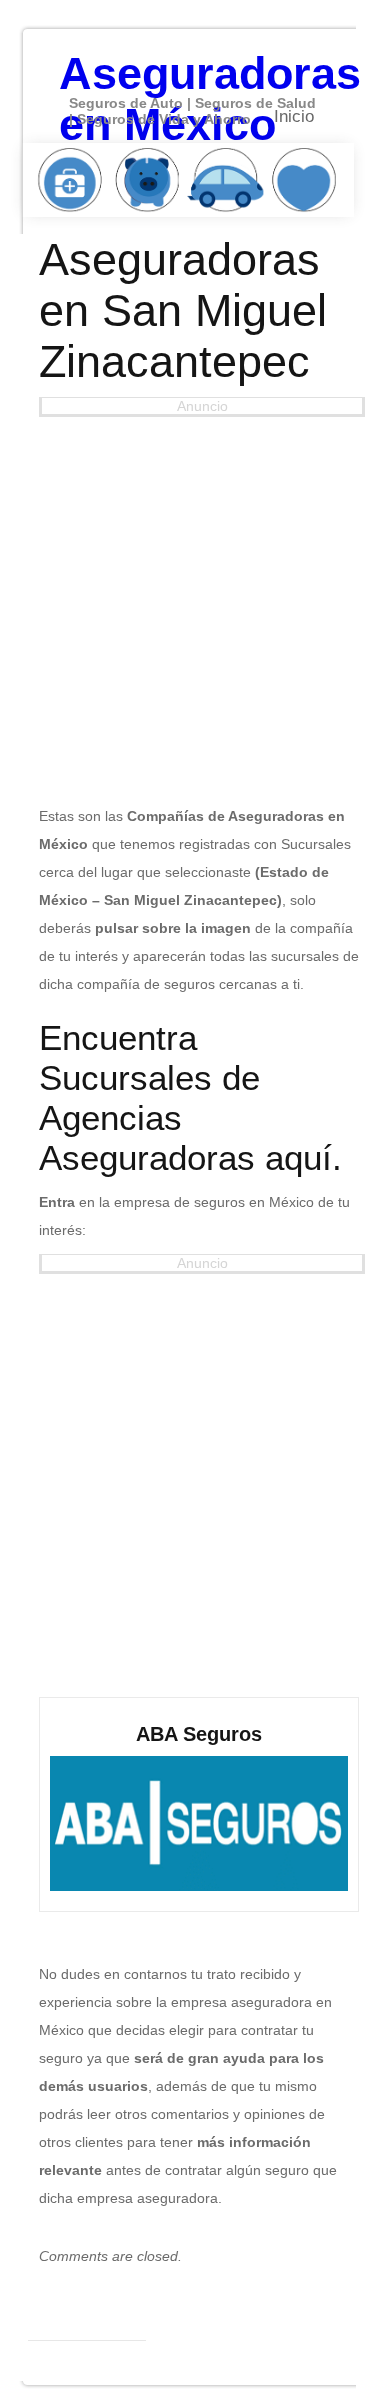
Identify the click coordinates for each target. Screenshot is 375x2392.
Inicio (294, 116)
